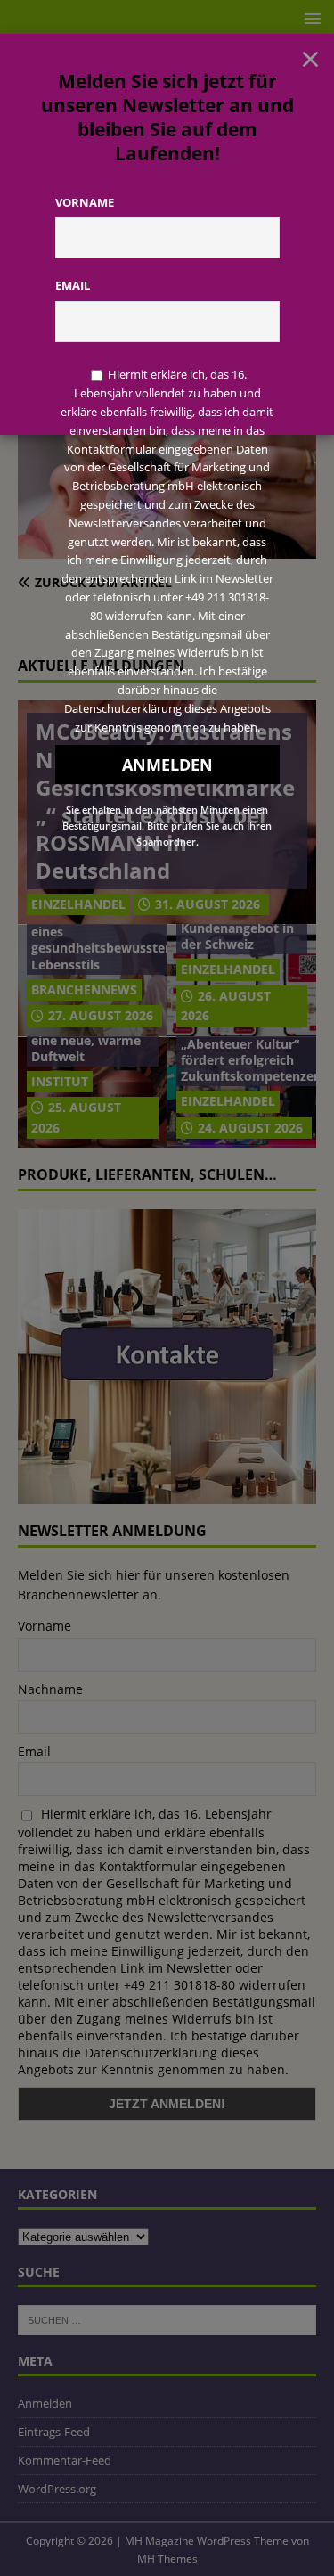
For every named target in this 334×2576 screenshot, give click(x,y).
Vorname (85, 202)
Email (73, 285)
